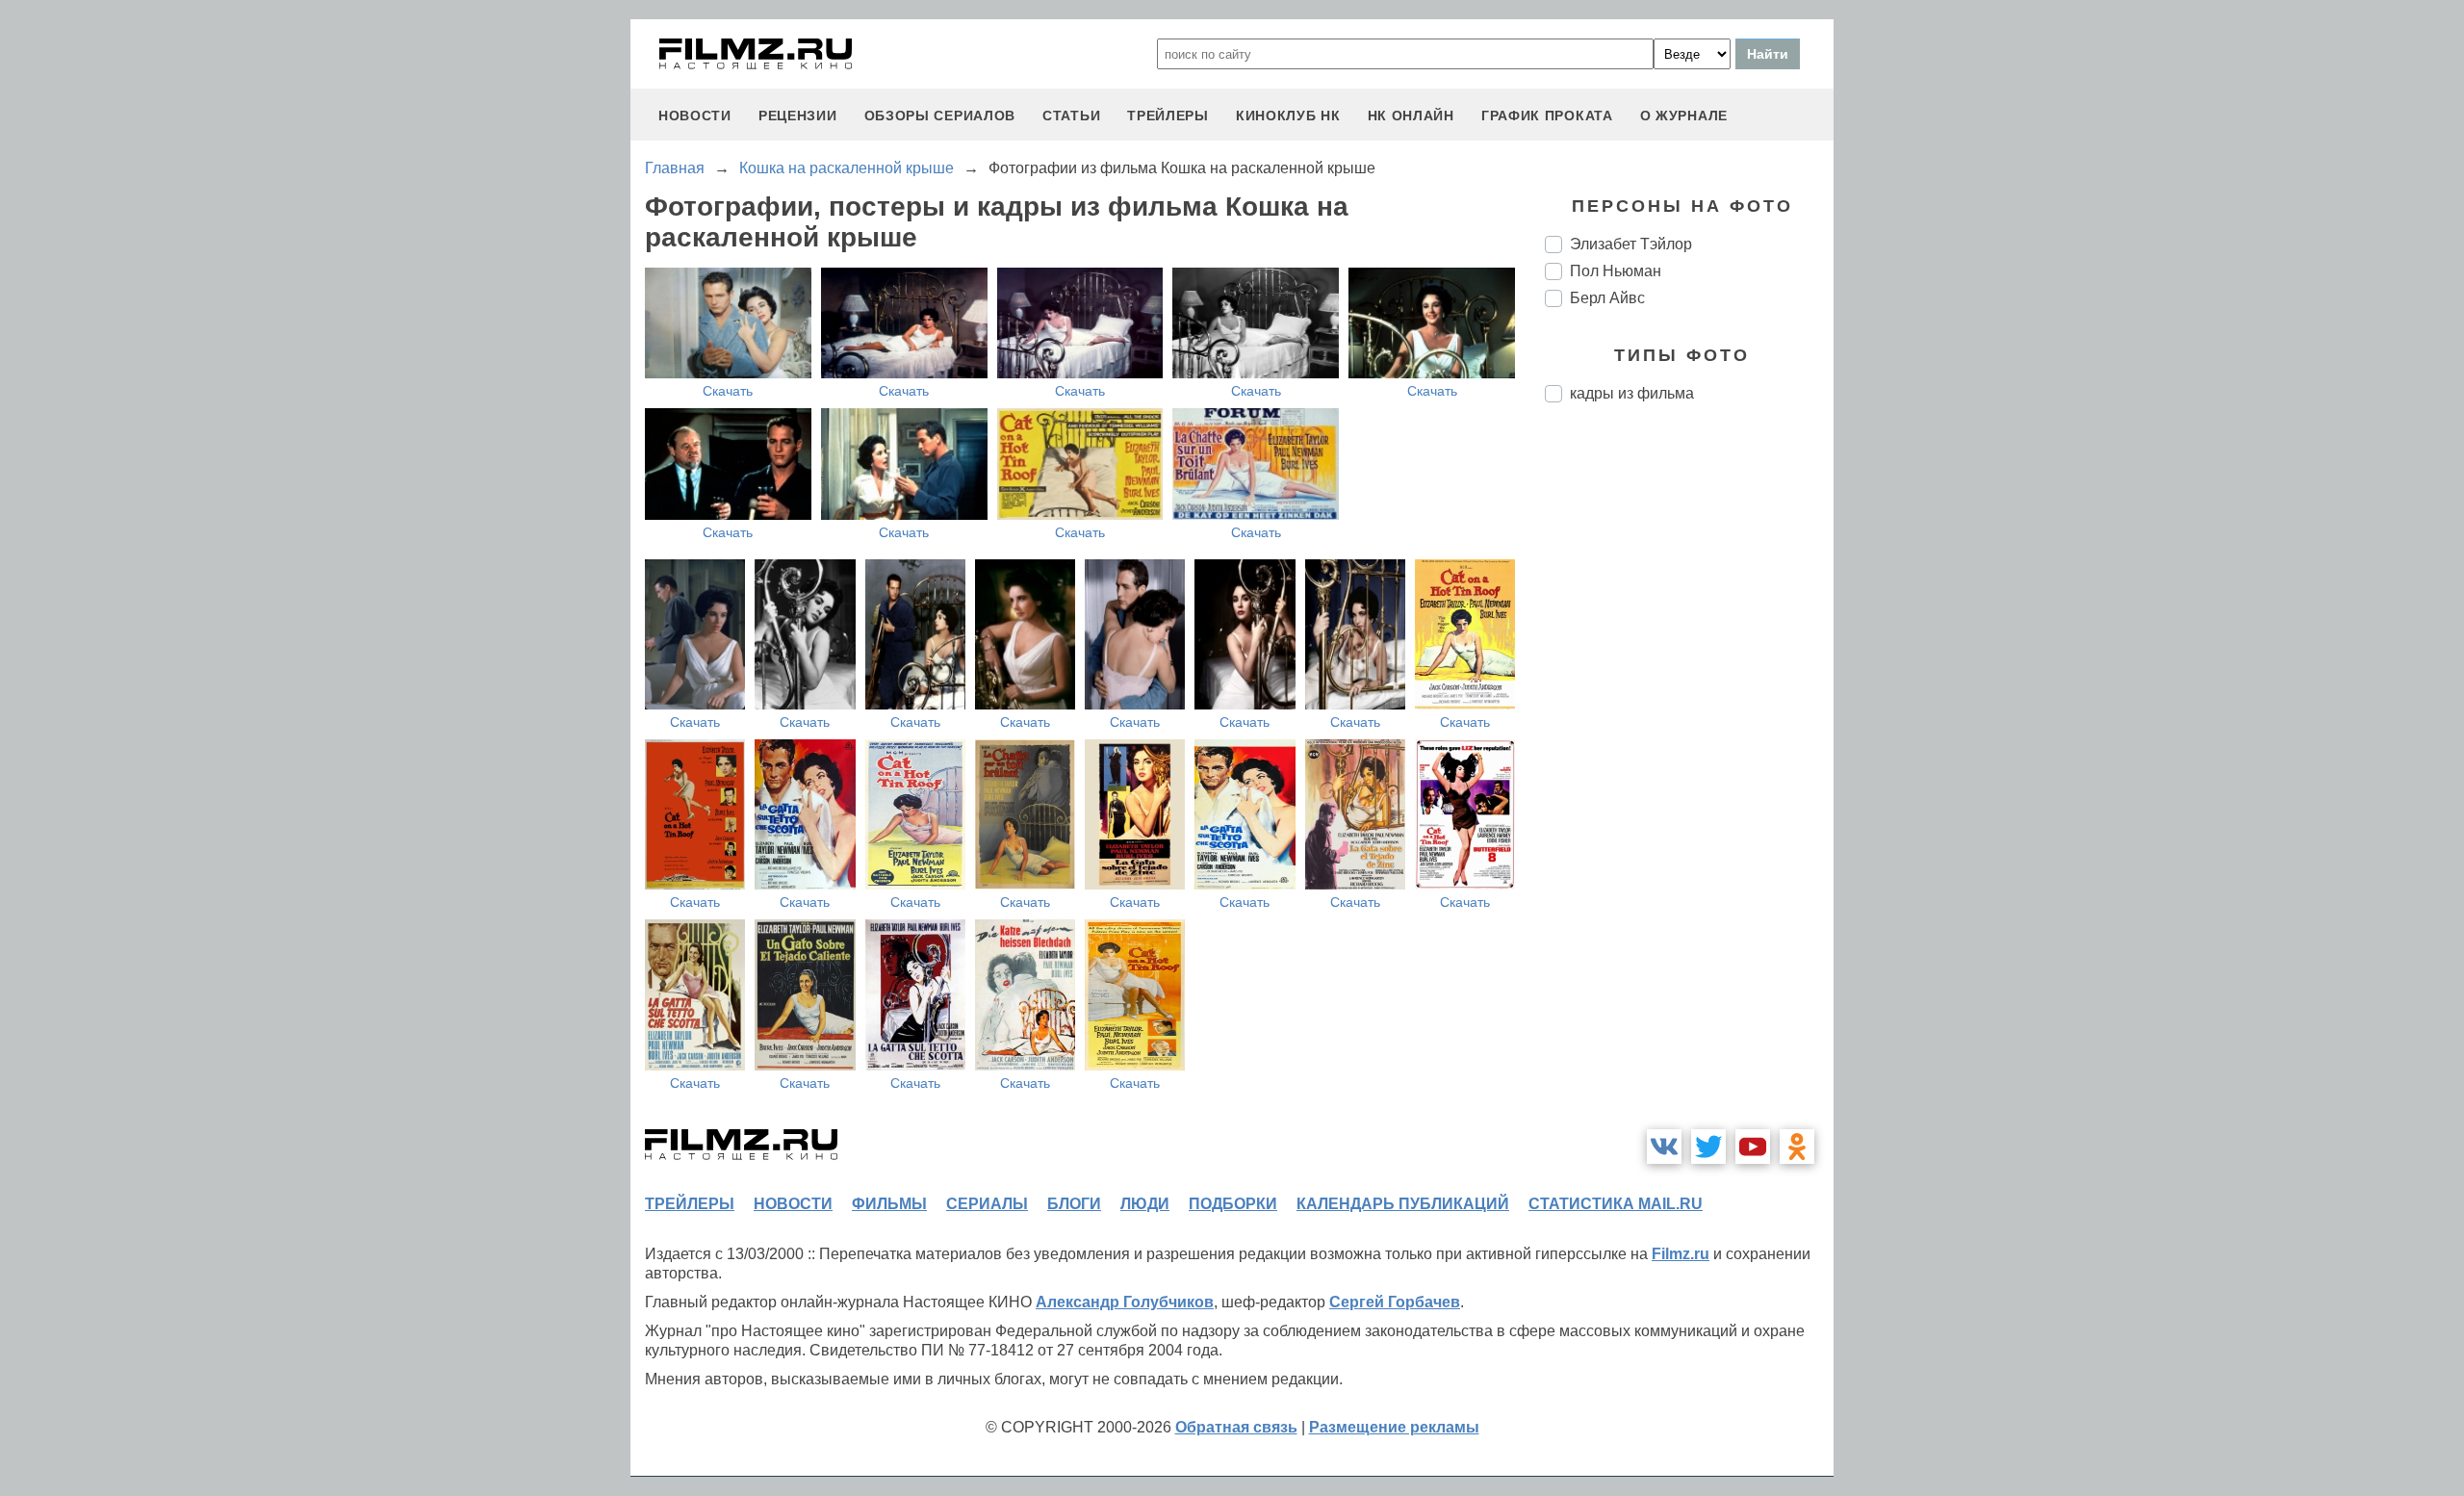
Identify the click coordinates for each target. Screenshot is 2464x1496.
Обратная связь (1236, 1427)
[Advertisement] (1689, 739)
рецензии (798, 116)
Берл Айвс (1607, 298)
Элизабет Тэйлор (1631, 244)
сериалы (987, 1204)
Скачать (728, 391)
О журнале (1684, 116)
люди (1145, 1204)
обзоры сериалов (940, 116)
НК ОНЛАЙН (1411, 116)
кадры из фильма (1632, 393)
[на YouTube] (1753, 1147)
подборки (1233, 1204)
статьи (1071, 116)
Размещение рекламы (1394, 1427)
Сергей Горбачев (1395, 1302)
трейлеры (1168, 116)
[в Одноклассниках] (1797, 1147)
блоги (1074, 1204)
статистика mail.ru (1616, 1204)
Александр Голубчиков (1125, 1302)
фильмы (889, 1204)
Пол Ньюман (1616, 271)
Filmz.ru (1681, 1254)
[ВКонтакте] (1664, 1147)
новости (695, 116)
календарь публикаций (1403, 1204)
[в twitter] (1708, 1147)
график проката (1547, 116)
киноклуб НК (1288, 116)
